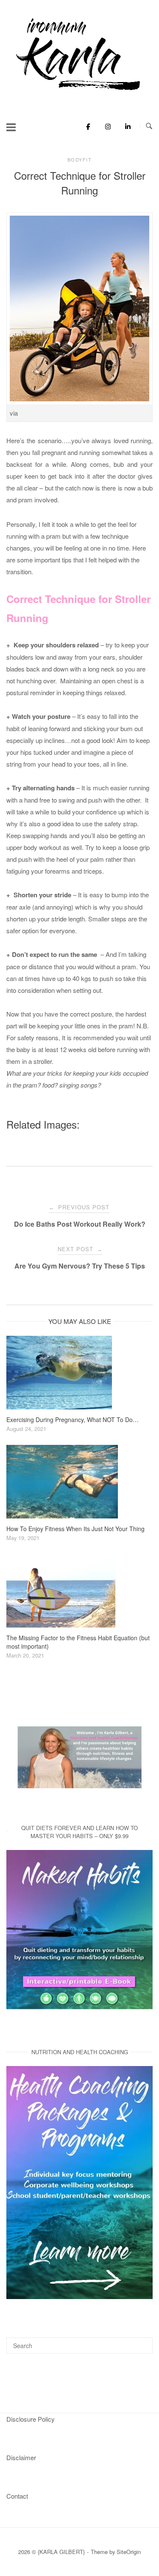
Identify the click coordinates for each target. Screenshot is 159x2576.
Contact (17, 2496)
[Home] (80, 91)
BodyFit (80, 159)
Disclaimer (21, 2457)
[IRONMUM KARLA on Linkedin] (125, 126)
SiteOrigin (129, 2552)
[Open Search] (149, 126)
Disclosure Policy (31, 2419)
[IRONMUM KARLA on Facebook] (86, 126)
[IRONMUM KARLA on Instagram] (106, 126)
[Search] (143, 2342)
